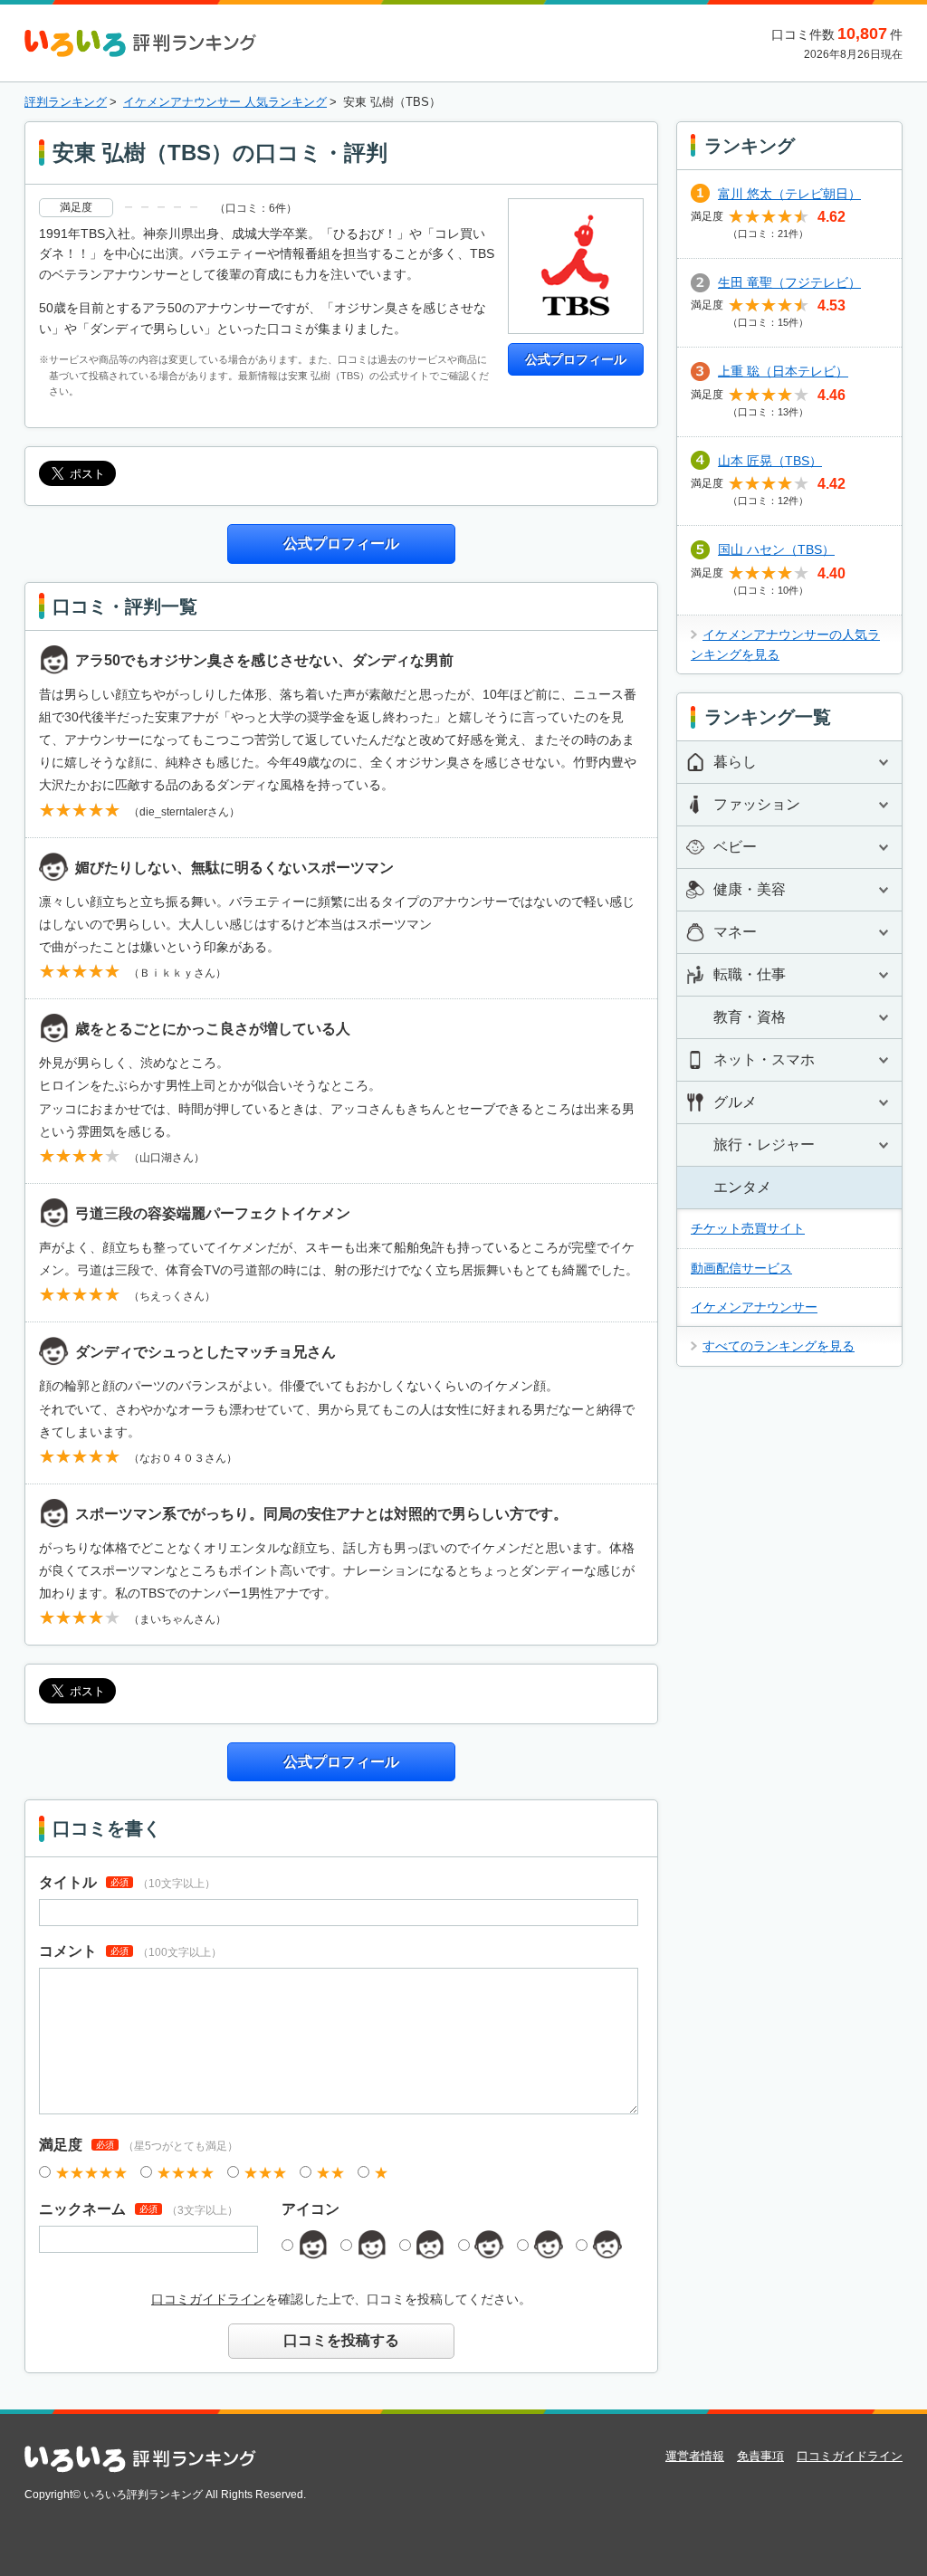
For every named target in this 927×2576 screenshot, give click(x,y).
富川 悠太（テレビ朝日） (789, 194)
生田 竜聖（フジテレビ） (789, 282)
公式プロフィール (576, 359)
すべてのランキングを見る (779, 1346)
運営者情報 (695, 2456)
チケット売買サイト (748, 1228)
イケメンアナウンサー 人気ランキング (225, 102)
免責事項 (760, 2456)
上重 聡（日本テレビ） (783, 371)
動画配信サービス (741, 1268)
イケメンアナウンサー (754, 1307)
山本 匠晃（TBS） (770, 461)
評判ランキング (66, 102)
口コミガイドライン (208, 2299)
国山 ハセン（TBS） (776, 549)
